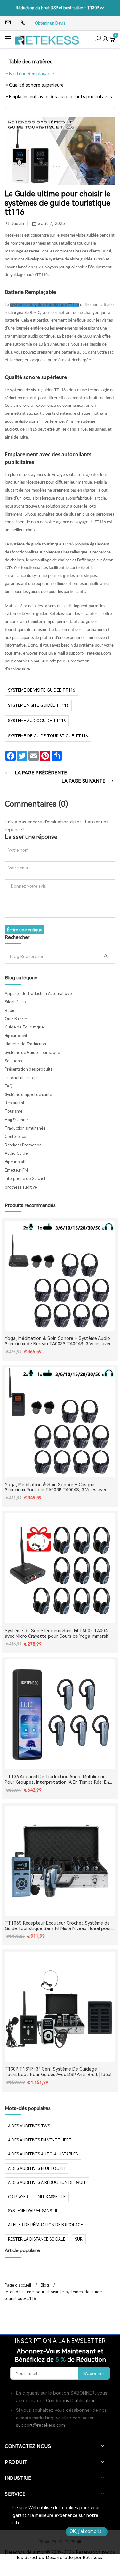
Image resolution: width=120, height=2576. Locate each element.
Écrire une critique (25, 930)
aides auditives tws (29, 2126)
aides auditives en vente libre (40, 2140)
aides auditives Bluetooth (37, 2169)
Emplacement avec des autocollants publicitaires (60, 97)
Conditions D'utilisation (71, 2401)
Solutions (13, 1061)
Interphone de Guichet (25, 1179)
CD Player (18, 2197)
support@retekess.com (40, 2425)
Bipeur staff (15, 1162)
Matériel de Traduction (25, 1044)
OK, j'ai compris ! (87, 2531)
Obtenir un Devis (50, 23)
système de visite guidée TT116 (41, 690)
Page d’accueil (18, 2285)
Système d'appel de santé (28, 1095)
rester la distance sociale (37, 2239)
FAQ (9, 1086)
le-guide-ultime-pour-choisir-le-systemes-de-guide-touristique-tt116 (54, 2295)
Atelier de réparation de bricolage (45, 2225)
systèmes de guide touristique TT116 (44, 305)
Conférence (15, 1137)
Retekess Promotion (23, 1145)
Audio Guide (16, 1153)
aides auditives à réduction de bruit (47, 2183)
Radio (10, 1011)
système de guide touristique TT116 (48, 736)
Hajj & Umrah (17, 1120)
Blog (45, 2285)
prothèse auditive (21, 1187)
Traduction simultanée (25, 1128)
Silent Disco (15, 1002)
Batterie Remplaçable (32, 74)
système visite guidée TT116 (38, 705)
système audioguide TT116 (37, 721)
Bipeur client (16, 1036)
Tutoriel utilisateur (21, 1078)
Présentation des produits (28, 1069)
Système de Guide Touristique (32, 1053)
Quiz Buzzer (16, 1019)
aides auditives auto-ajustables (43, 2154)
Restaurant (15, 1103)
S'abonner (94, 2373)
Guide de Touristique (24, 1027)
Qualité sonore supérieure (36, 85)
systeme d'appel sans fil (33, 2211)
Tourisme (14, 1111)
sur (79, 2239)
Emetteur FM (16, 1170)
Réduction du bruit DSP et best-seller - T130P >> (60, 8)
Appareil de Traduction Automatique (38, 994)
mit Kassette (52, 2197)
